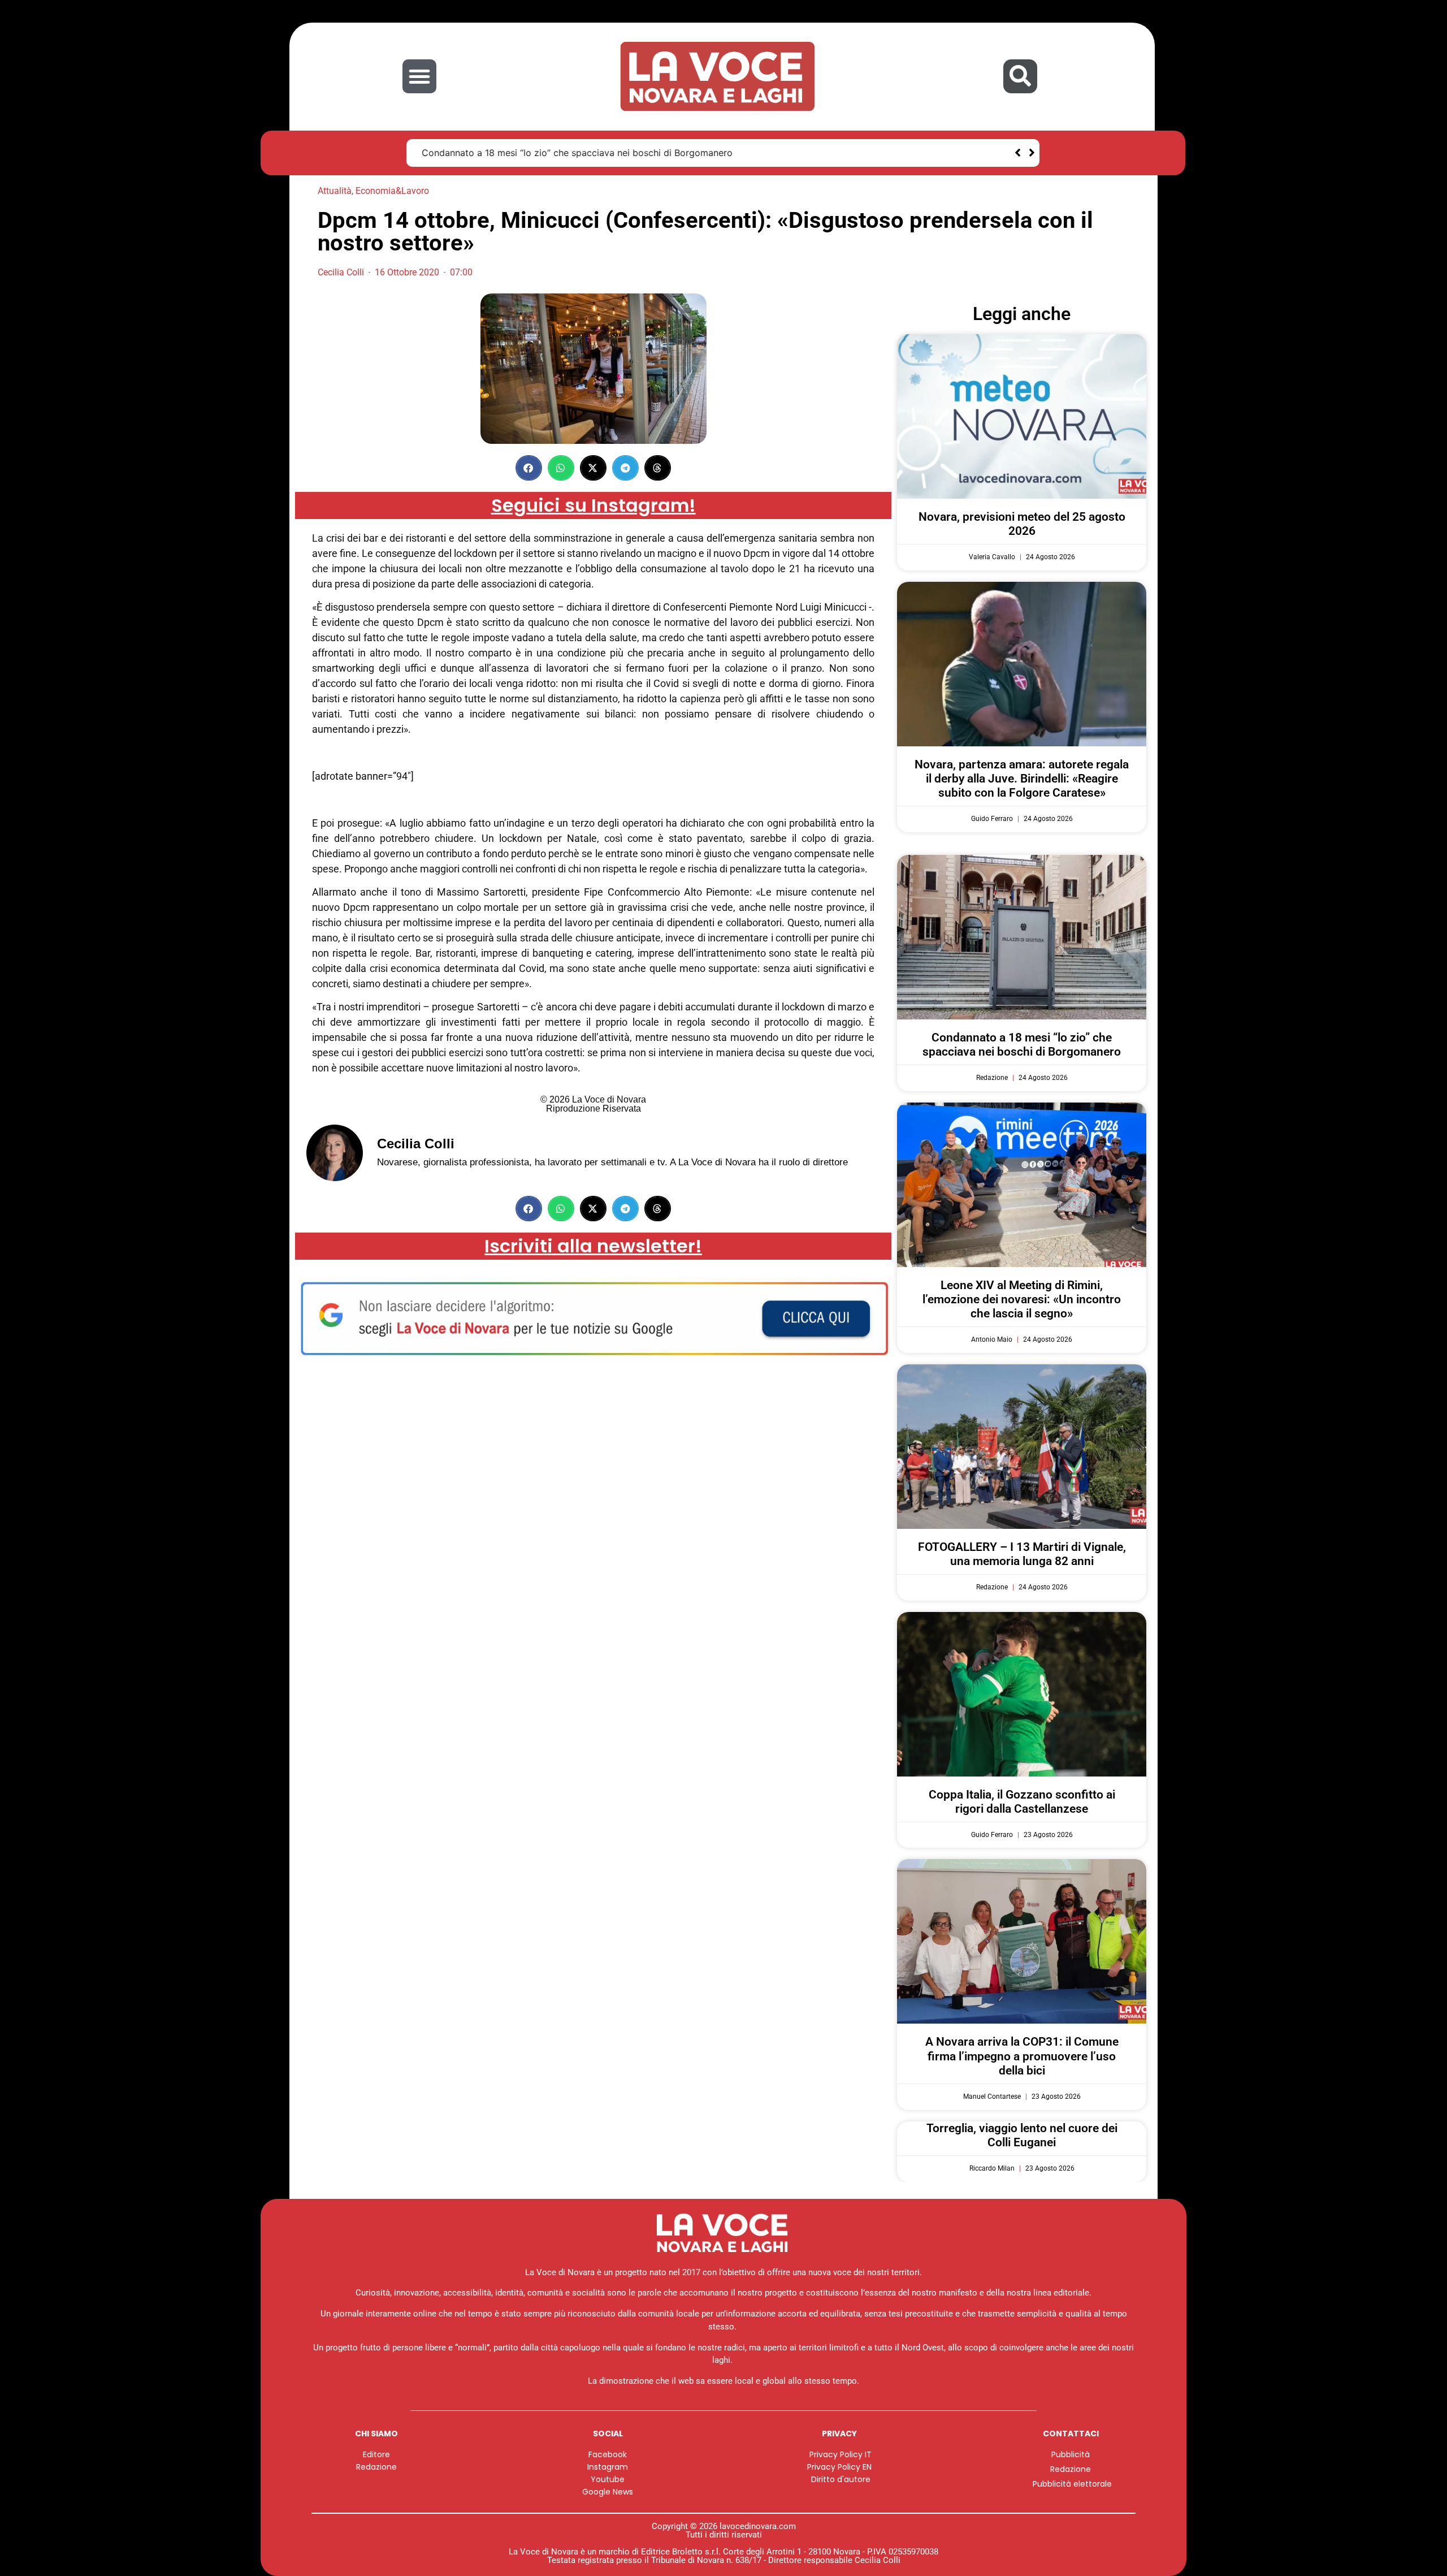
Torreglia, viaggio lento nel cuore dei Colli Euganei (1022, 2135)
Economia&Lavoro (392, 191)
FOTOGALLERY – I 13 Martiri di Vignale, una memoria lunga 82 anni (1022, 1554)
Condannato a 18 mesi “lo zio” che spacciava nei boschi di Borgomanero (577, 153)
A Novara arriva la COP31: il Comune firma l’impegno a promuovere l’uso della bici (1022, 2056)
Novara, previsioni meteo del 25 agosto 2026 (1022, 524)
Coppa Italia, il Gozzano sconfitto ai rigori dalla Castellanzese (1022, 1802)
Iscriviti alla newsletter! (593, 1246)
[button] (419, 76)
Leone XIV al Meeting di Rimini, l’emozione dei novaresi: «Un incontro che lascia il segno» (1022, 1299)
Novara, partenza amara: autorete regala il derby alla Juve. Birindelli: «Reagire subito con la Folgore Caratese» (1022, 779)
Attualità (335, 191)
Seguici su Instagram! (593, 505)
